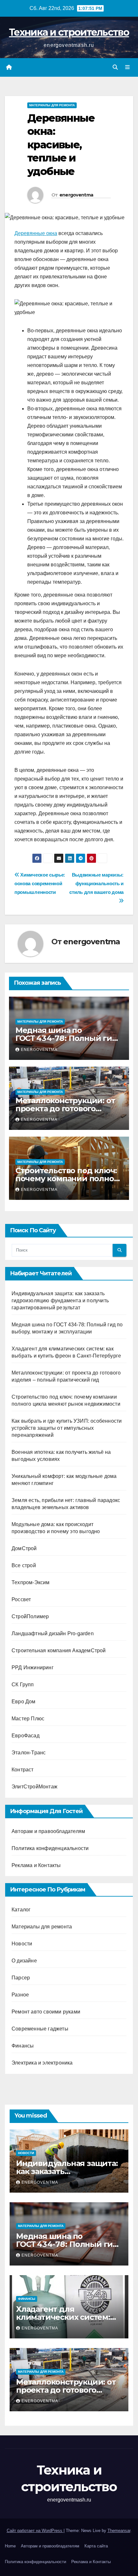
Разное (20, 1995)
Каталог (21, 1910)
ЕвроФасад (26, 1736)
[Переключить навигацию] (128, 67)
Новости (22, 1944)
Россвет (21, 1599)
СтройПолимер (30, 1616)
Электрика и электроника (42, 2063)
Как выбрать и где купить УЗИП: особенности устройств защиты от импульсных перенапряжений (67, 1428)
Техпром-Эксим (31, 1582)
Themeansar (119, 2531)
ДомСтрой (24, 1548)
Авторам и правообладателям (48, 1831)
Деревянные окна (36, 233)
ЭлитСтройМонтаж (34, 1787)
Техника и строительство (69, 32)
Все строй (24, 1565)
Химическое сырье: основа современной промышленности (40, 883)
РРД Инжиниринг (33, 1668)
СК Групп (23, 1685)
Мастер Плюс (28, 1719)
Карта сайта (96, 2546)
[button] (115, 67)
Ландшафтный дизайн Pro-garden (53, 1633)
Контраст (23, 1770)
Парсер (21, 1978)
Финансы (23, 2046)
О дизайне (24, 1961)
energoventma (76, 195)
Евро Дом (24, 1702)
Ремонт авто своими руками (46, 2012)
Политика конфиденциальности (50, 1848)
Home (10, 2546)
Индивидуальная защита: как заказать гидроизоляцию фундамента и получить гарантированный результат (60, 1301)
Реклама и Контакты (36, 1865)
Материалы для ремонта (52, 105)
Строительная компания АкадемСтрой (59, 1650)
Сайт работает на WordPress (35, 2531)
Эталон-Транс (29, 1753)
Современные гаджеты (40, 2029)
